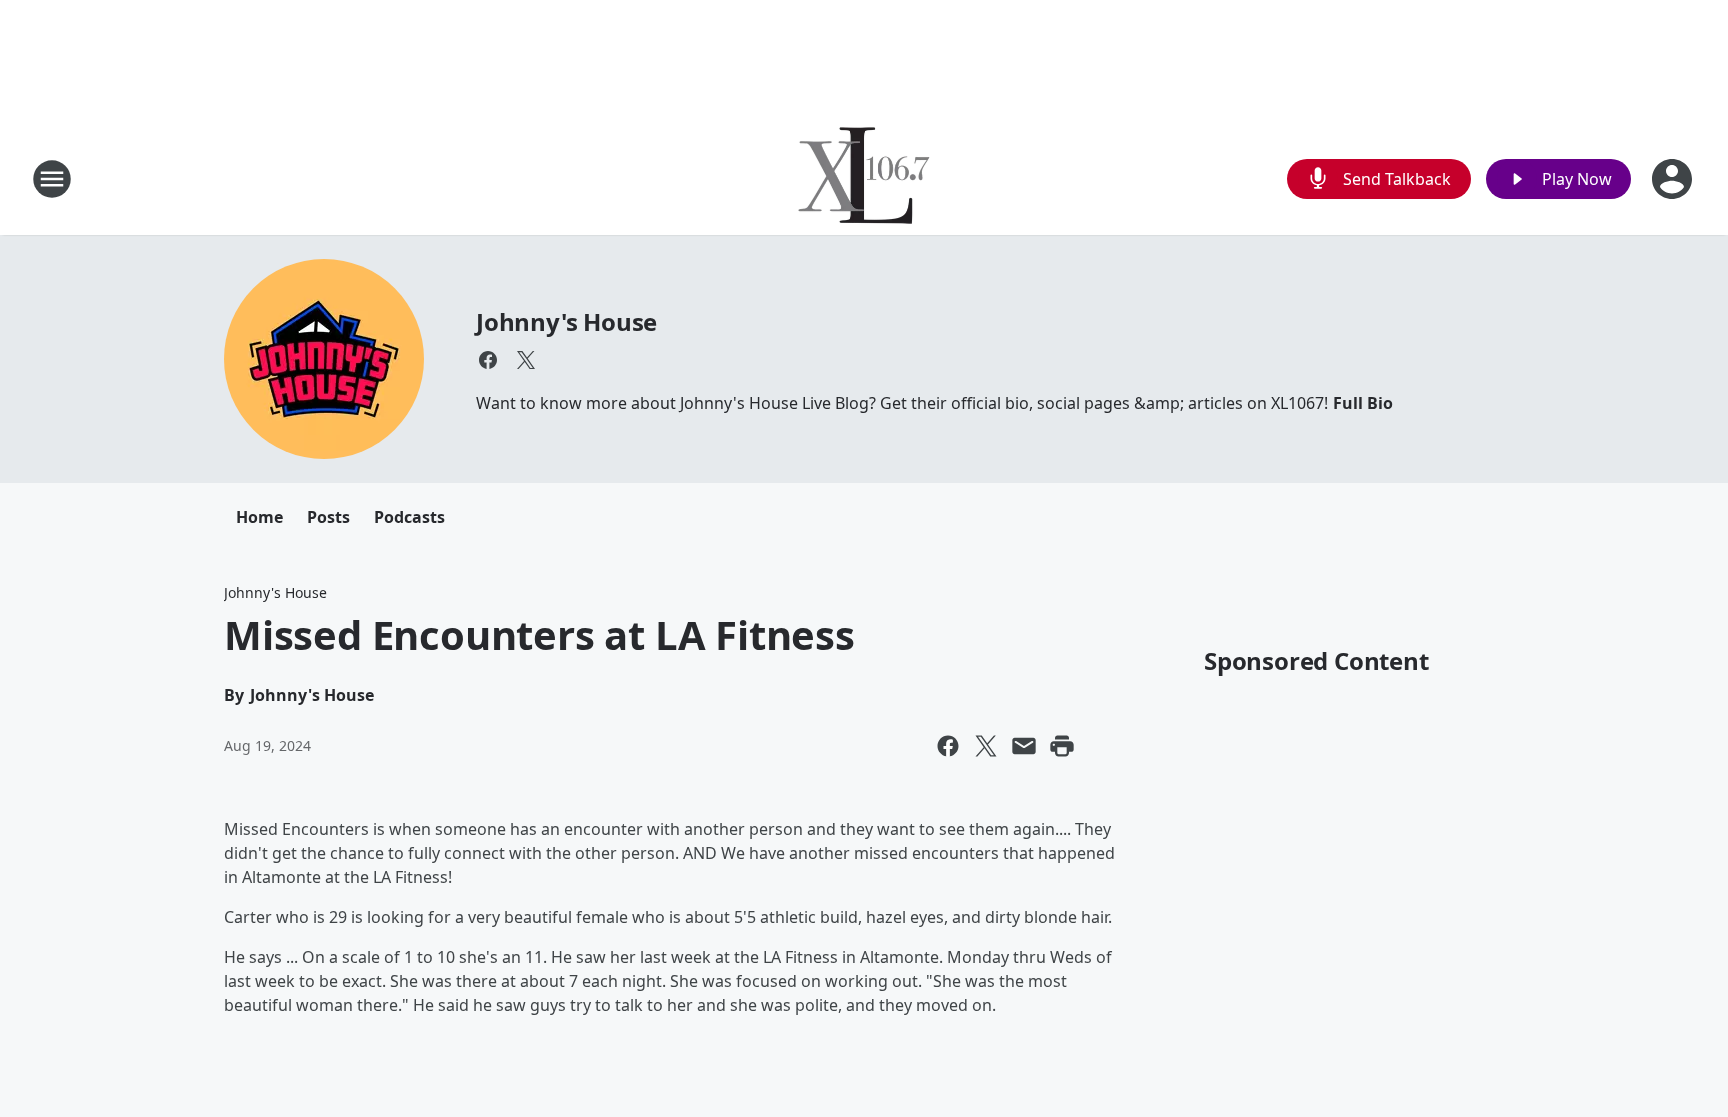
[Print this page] (1062, 746)
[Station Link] (864, 178)
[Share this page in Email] (1024, 746)
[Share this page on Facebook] (948, 746)
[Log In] (1674, 179)
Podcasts (409, 517)
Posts (328, 517)
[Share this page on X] (986, 746)
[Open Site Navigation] (52, 179)
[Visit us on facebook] (488, 360)
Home (259, 517)
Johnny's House (566, 321)
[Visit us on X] (526, 360)
